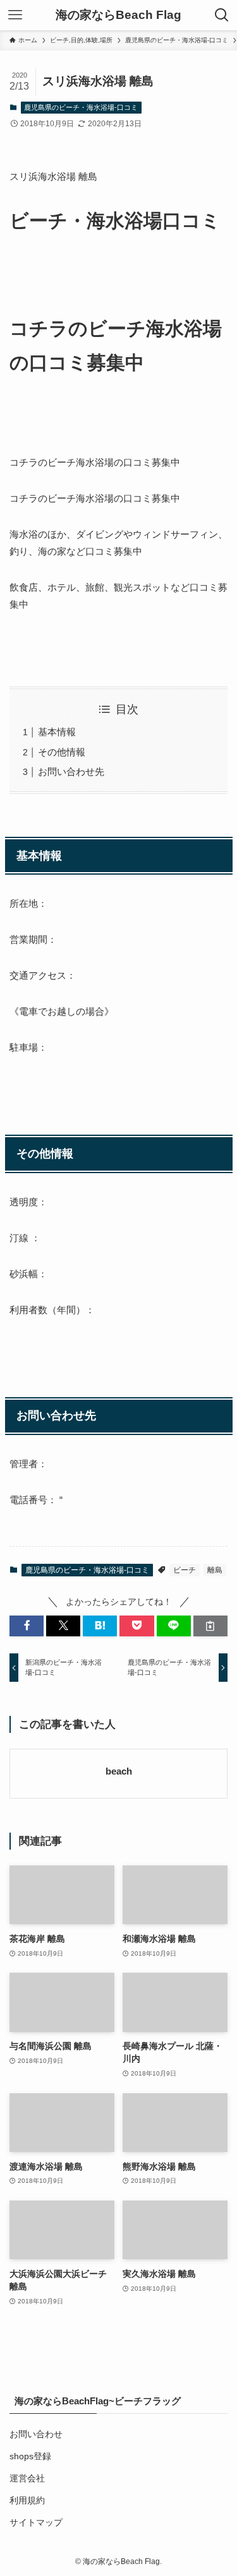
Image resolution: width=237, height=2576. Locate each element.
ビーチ (185, 1570)
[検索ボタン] (222, 15)
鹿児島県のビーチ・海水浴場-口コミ (81, 107)
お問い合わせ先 (71, 771)
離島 (215, 1570)
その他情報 (62, 752)
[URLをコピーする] (210, 1626)
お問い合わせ (36, 2434)
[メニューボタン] (15, 15)
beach (119, 1771)
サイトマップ (36, 2523)
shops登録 (30, 2456)
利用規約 (27, 2501)
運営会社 (27, 2479)
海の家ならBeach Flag (118, 15)
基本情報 (57, 732)
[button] (27, 1626)
